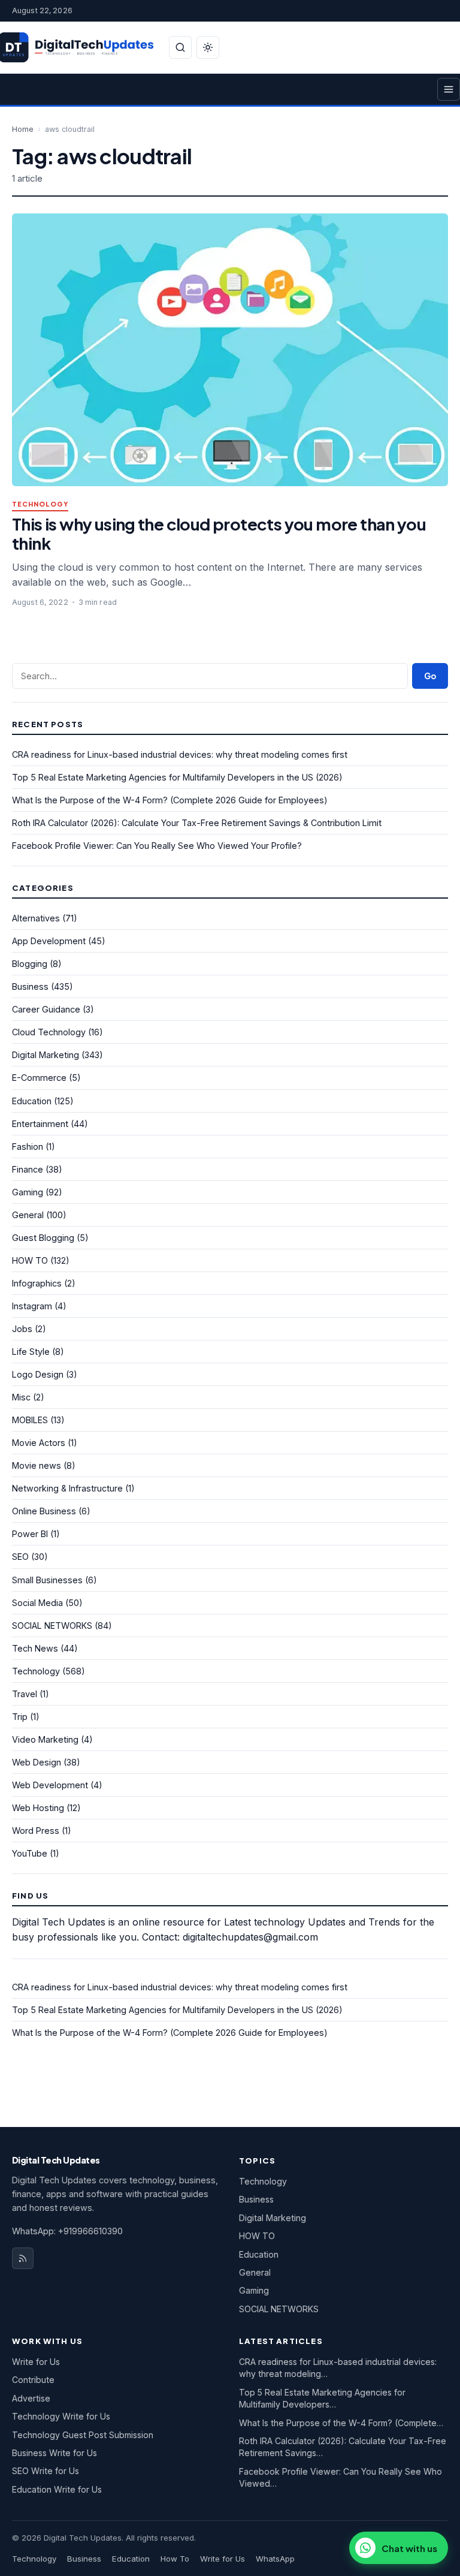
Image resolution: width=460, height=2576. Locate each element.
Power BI (30, 1534)
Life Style (31, 1352)
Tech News (35, 1648)
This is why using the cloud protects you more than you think (219, 533)
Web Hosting (38, 1808)
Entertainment (40, 1124)
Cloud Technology (49, 1032)
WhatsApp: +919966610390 (67, 2231)
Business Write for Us (55, 2453)
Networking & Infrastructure (67, 1488)
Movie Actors (39, 1443)
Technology (40, 504)
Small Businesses (47, 1580)
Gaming (28, 1192)
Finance (28, 1169)
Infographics (37, 1283)
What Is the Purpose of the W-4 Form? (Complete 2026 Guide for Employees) (170, 800)
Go (430, 676)
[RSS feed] (23, 2258)
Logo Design (38, 1374)
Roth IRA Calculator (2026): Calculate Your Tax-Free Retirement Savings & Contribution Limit (197, 823)
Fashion (28, 1147)
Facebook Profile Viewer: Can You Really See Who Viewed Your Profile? (157, 846)
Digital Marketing (46, 1055)
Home (23, 129)
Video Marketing (45, 1739)
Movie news (37, 1465)
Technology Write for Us (61, 2416)
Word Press (36, 1831)
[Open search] (180, 47)
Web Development (50, 1785)
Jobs (22, 1329)
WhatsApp (275, 2559)
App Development (49, 941)
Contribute (33, 2380)
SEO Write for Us (46, 2471)
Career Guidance (46, 1009)
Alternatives (36, 918)
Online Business (44, 1511)
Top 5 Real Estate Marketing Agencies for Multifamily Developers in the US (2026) (177, 777)
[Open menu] (449, 89)
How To (175, 2559)
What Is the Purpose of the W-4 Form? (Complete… (341, 2423)
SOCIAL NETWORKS (52, 1626)
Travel (25, 1694)
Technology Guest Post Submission (83, 2435)
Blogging (30, 964)
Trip (20, 1717)
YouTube (30, 1853)
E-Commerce (39, 1078)
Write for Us (36, 2362)
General (28, 1215)
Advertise (31, 2398)
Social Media (37, 1603)
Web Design (37, 1762)
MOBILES (30, 1420)
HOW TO (30, 1260)
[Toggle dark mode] (208, 47)
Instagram (32, 1306)
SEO (20, 1557)
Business (30, 986)
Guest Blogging (43, 1238)
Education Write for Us (57, 2489)
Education (32, 1101)
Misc (21, 1397)
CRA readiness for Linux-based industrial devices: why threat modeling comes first (180, 754)
